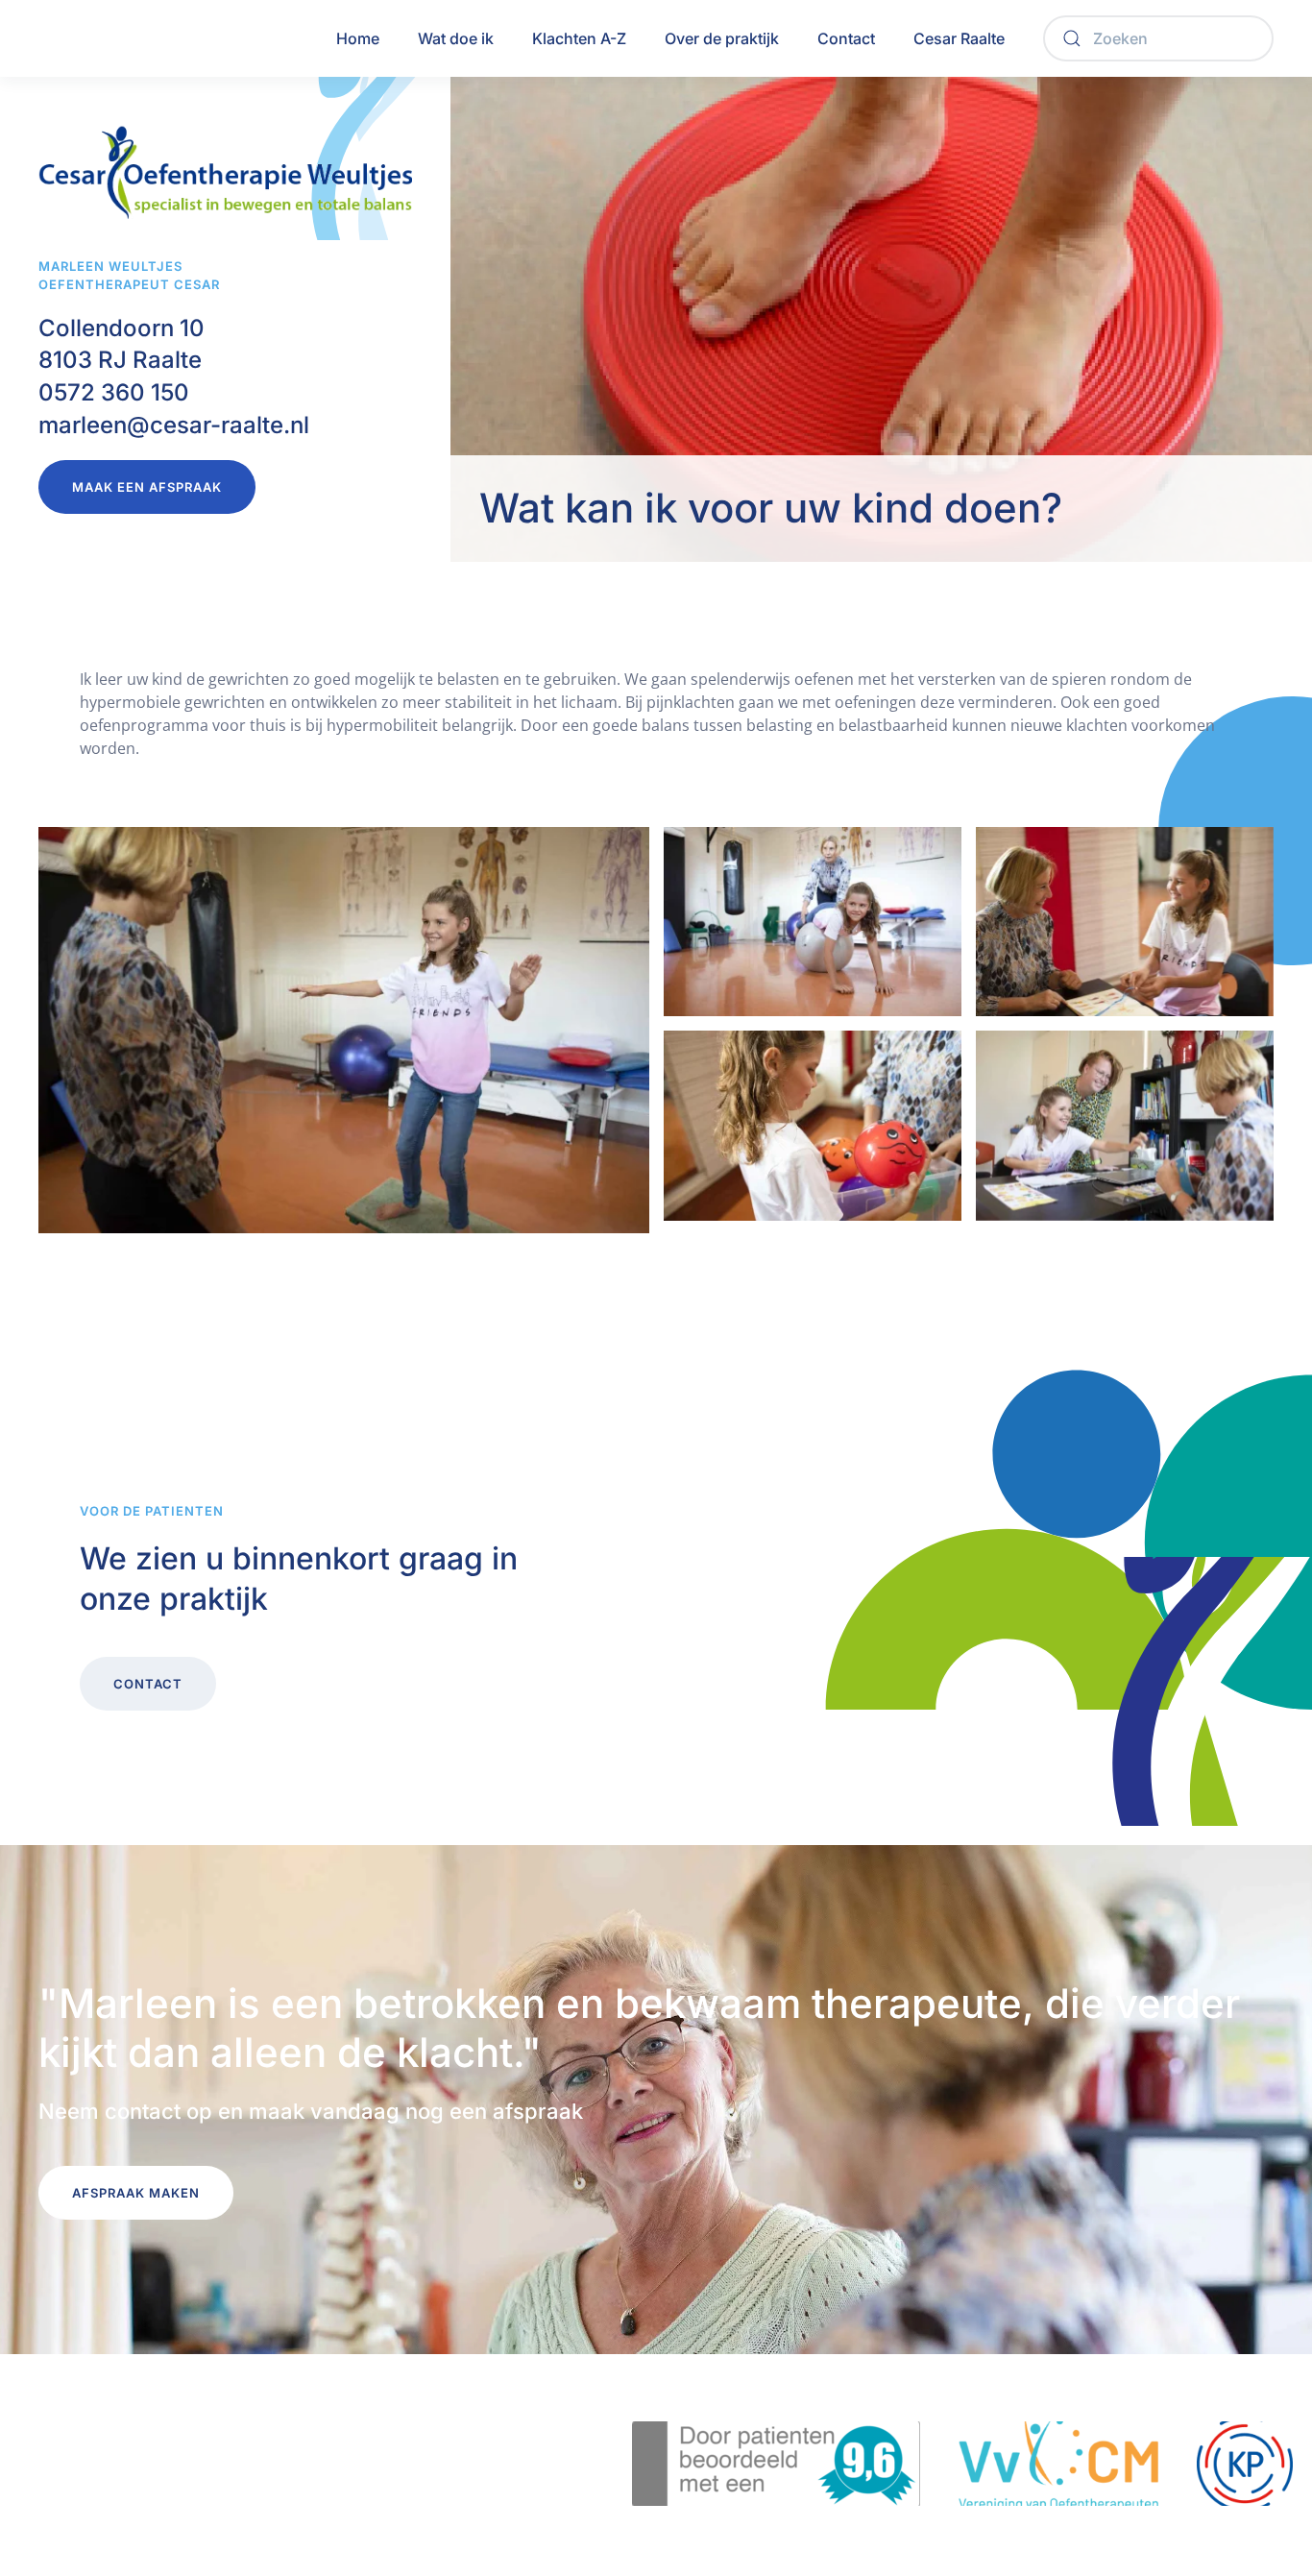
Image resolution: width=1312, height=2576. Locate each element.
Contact (846, 38)
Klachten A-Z (579, 38)
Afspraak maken (136, 2193)
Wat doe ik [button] (456, 38)
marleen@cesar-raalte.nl (174, 425)
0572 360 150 (114, 392)
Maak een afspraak (147, 487)
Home (358, 38)
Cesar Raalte (959, 38)
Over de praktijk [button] (722, 38)
